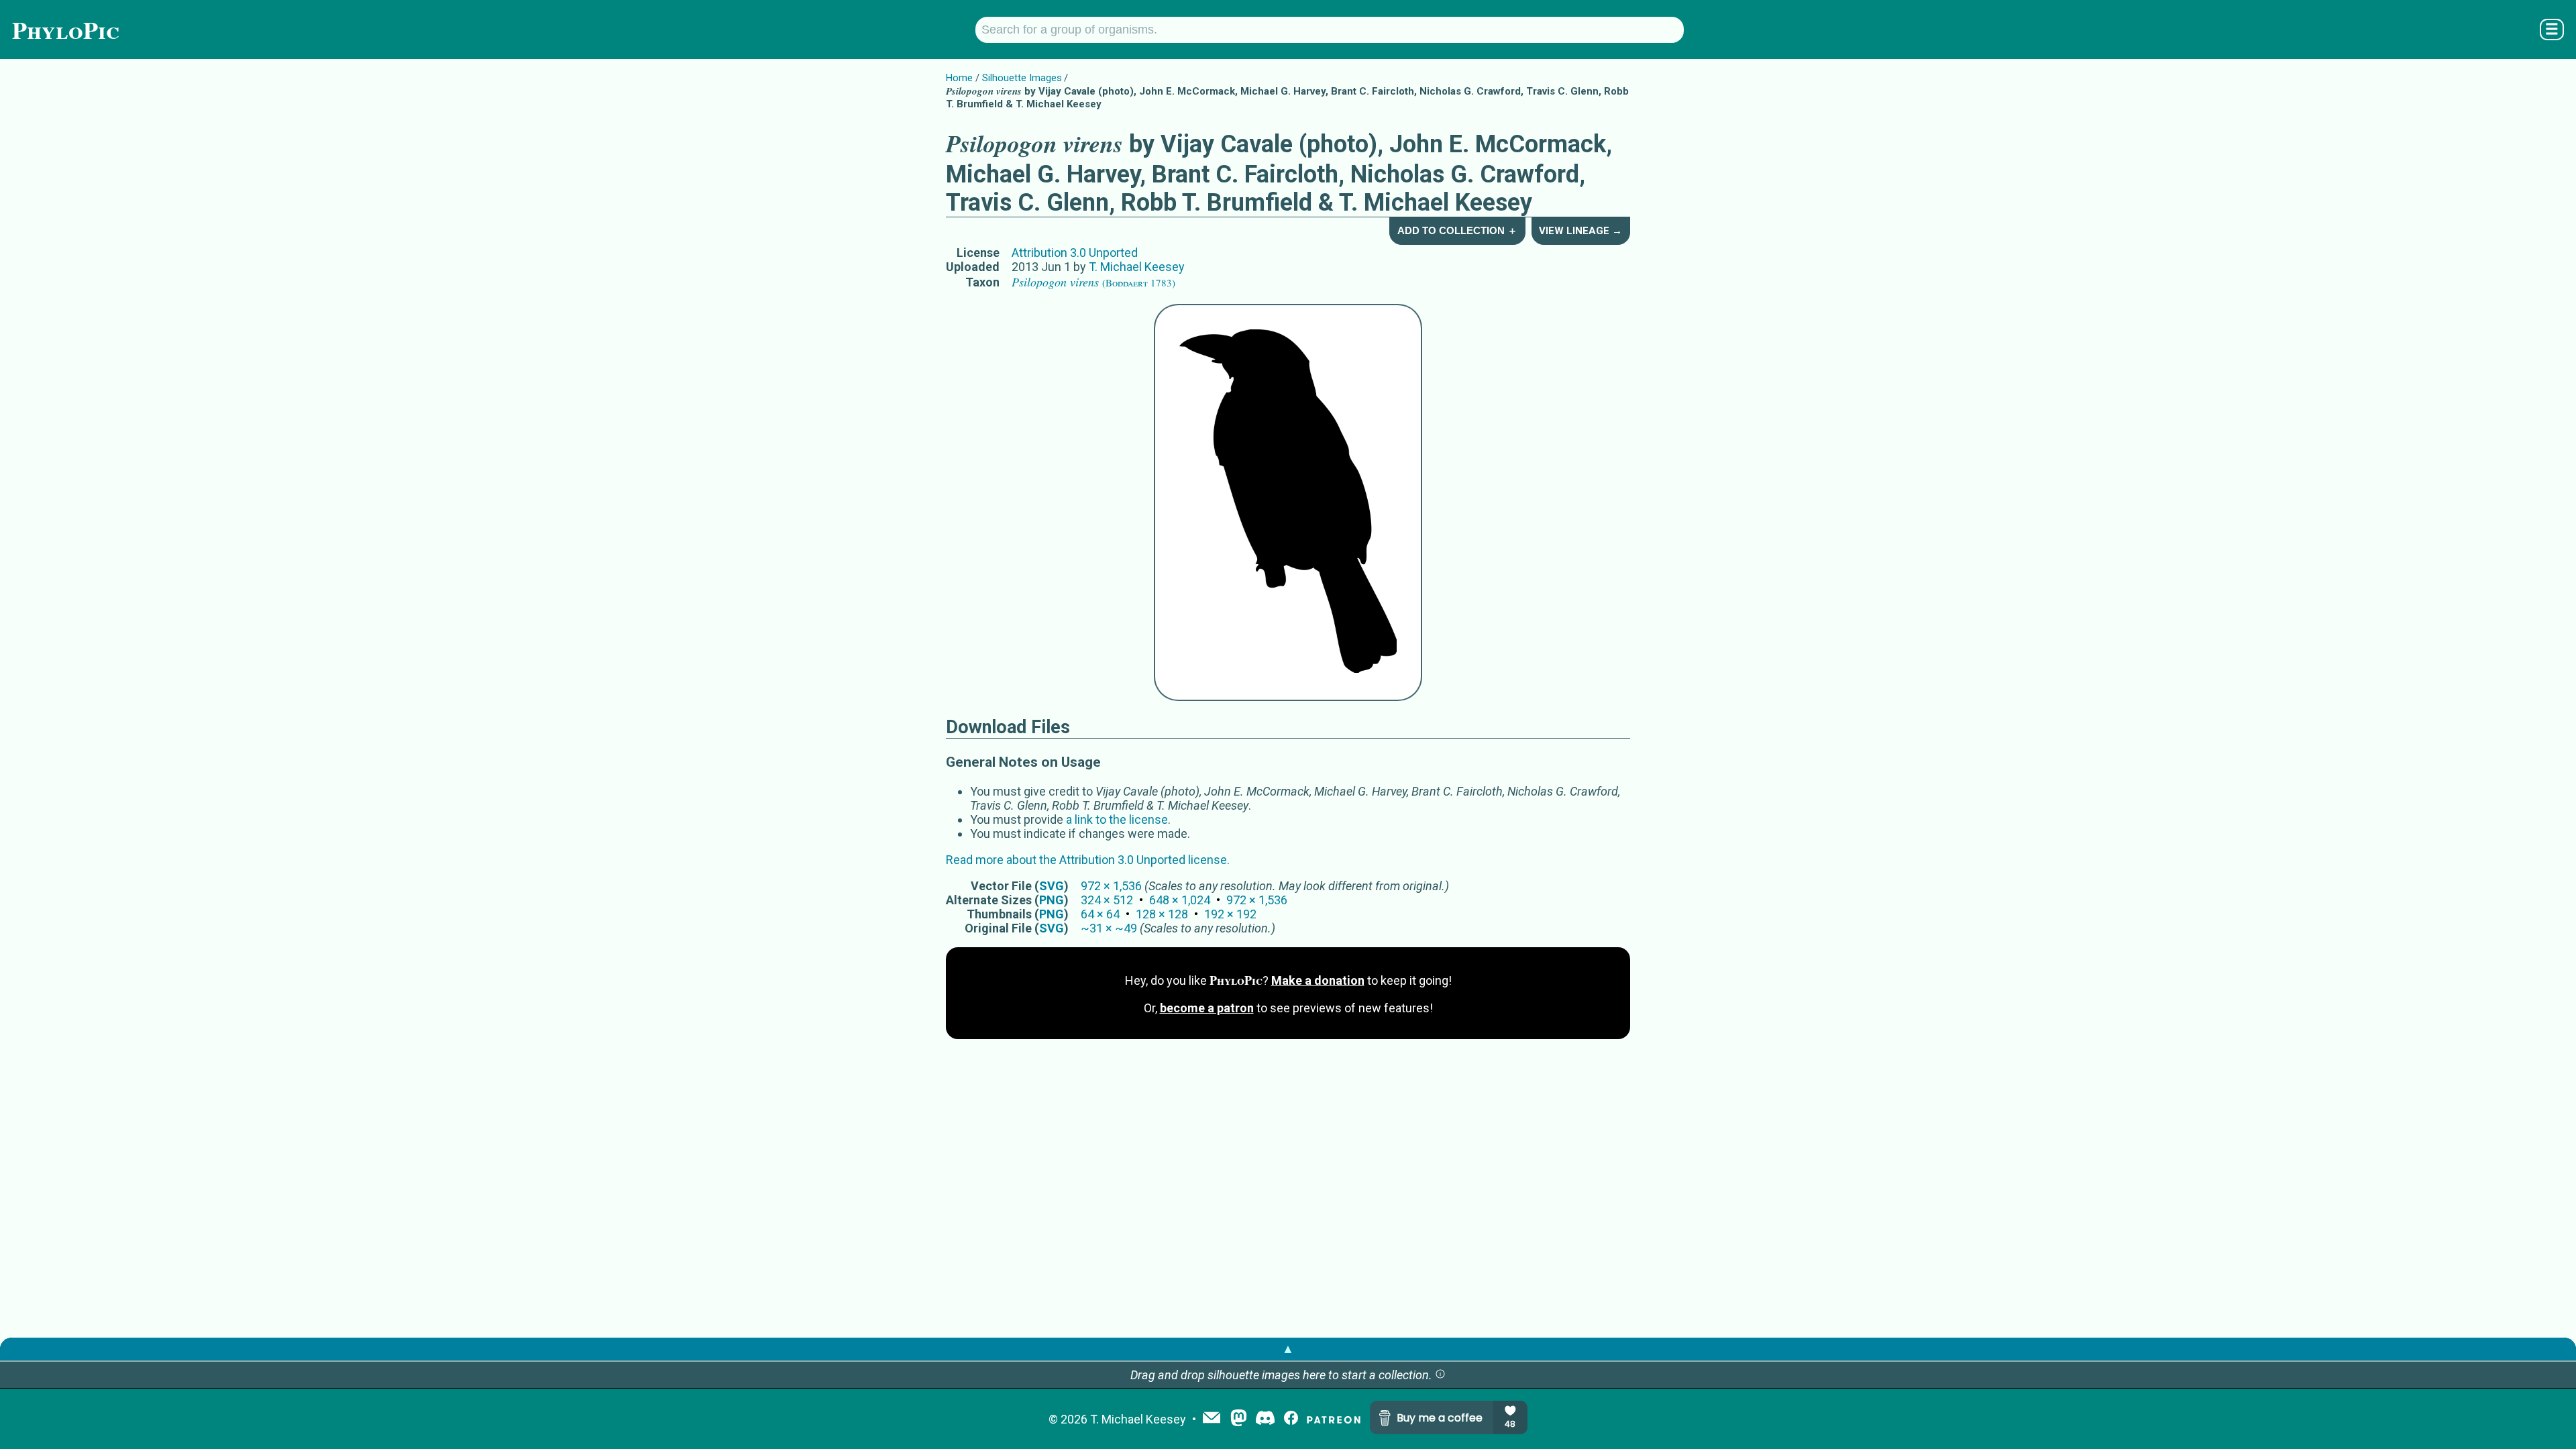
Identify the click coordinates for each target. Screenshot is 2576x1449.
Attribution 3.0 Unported (1075, 253)
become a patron (1207, 1008)
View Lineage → (1580, 231)
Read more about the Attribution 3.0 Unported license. (1088, 860)
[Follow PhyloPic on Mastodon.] (1239, 1419)
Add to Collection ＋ (1457, 230)
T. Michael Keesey (1137, 267)
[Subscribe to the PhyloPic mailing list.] (1212, 1419)
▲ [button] (1288, 1349)
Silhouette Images (1022, 78)
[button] (1440, 1375)
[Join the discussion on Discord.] (1265, 1419)
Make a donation (1318, 980)
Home (959, 78)
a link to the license (1117, 819)
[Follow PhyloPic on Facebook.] (1291, 1419)
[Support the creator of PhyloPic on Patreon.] (1334, 1419)
